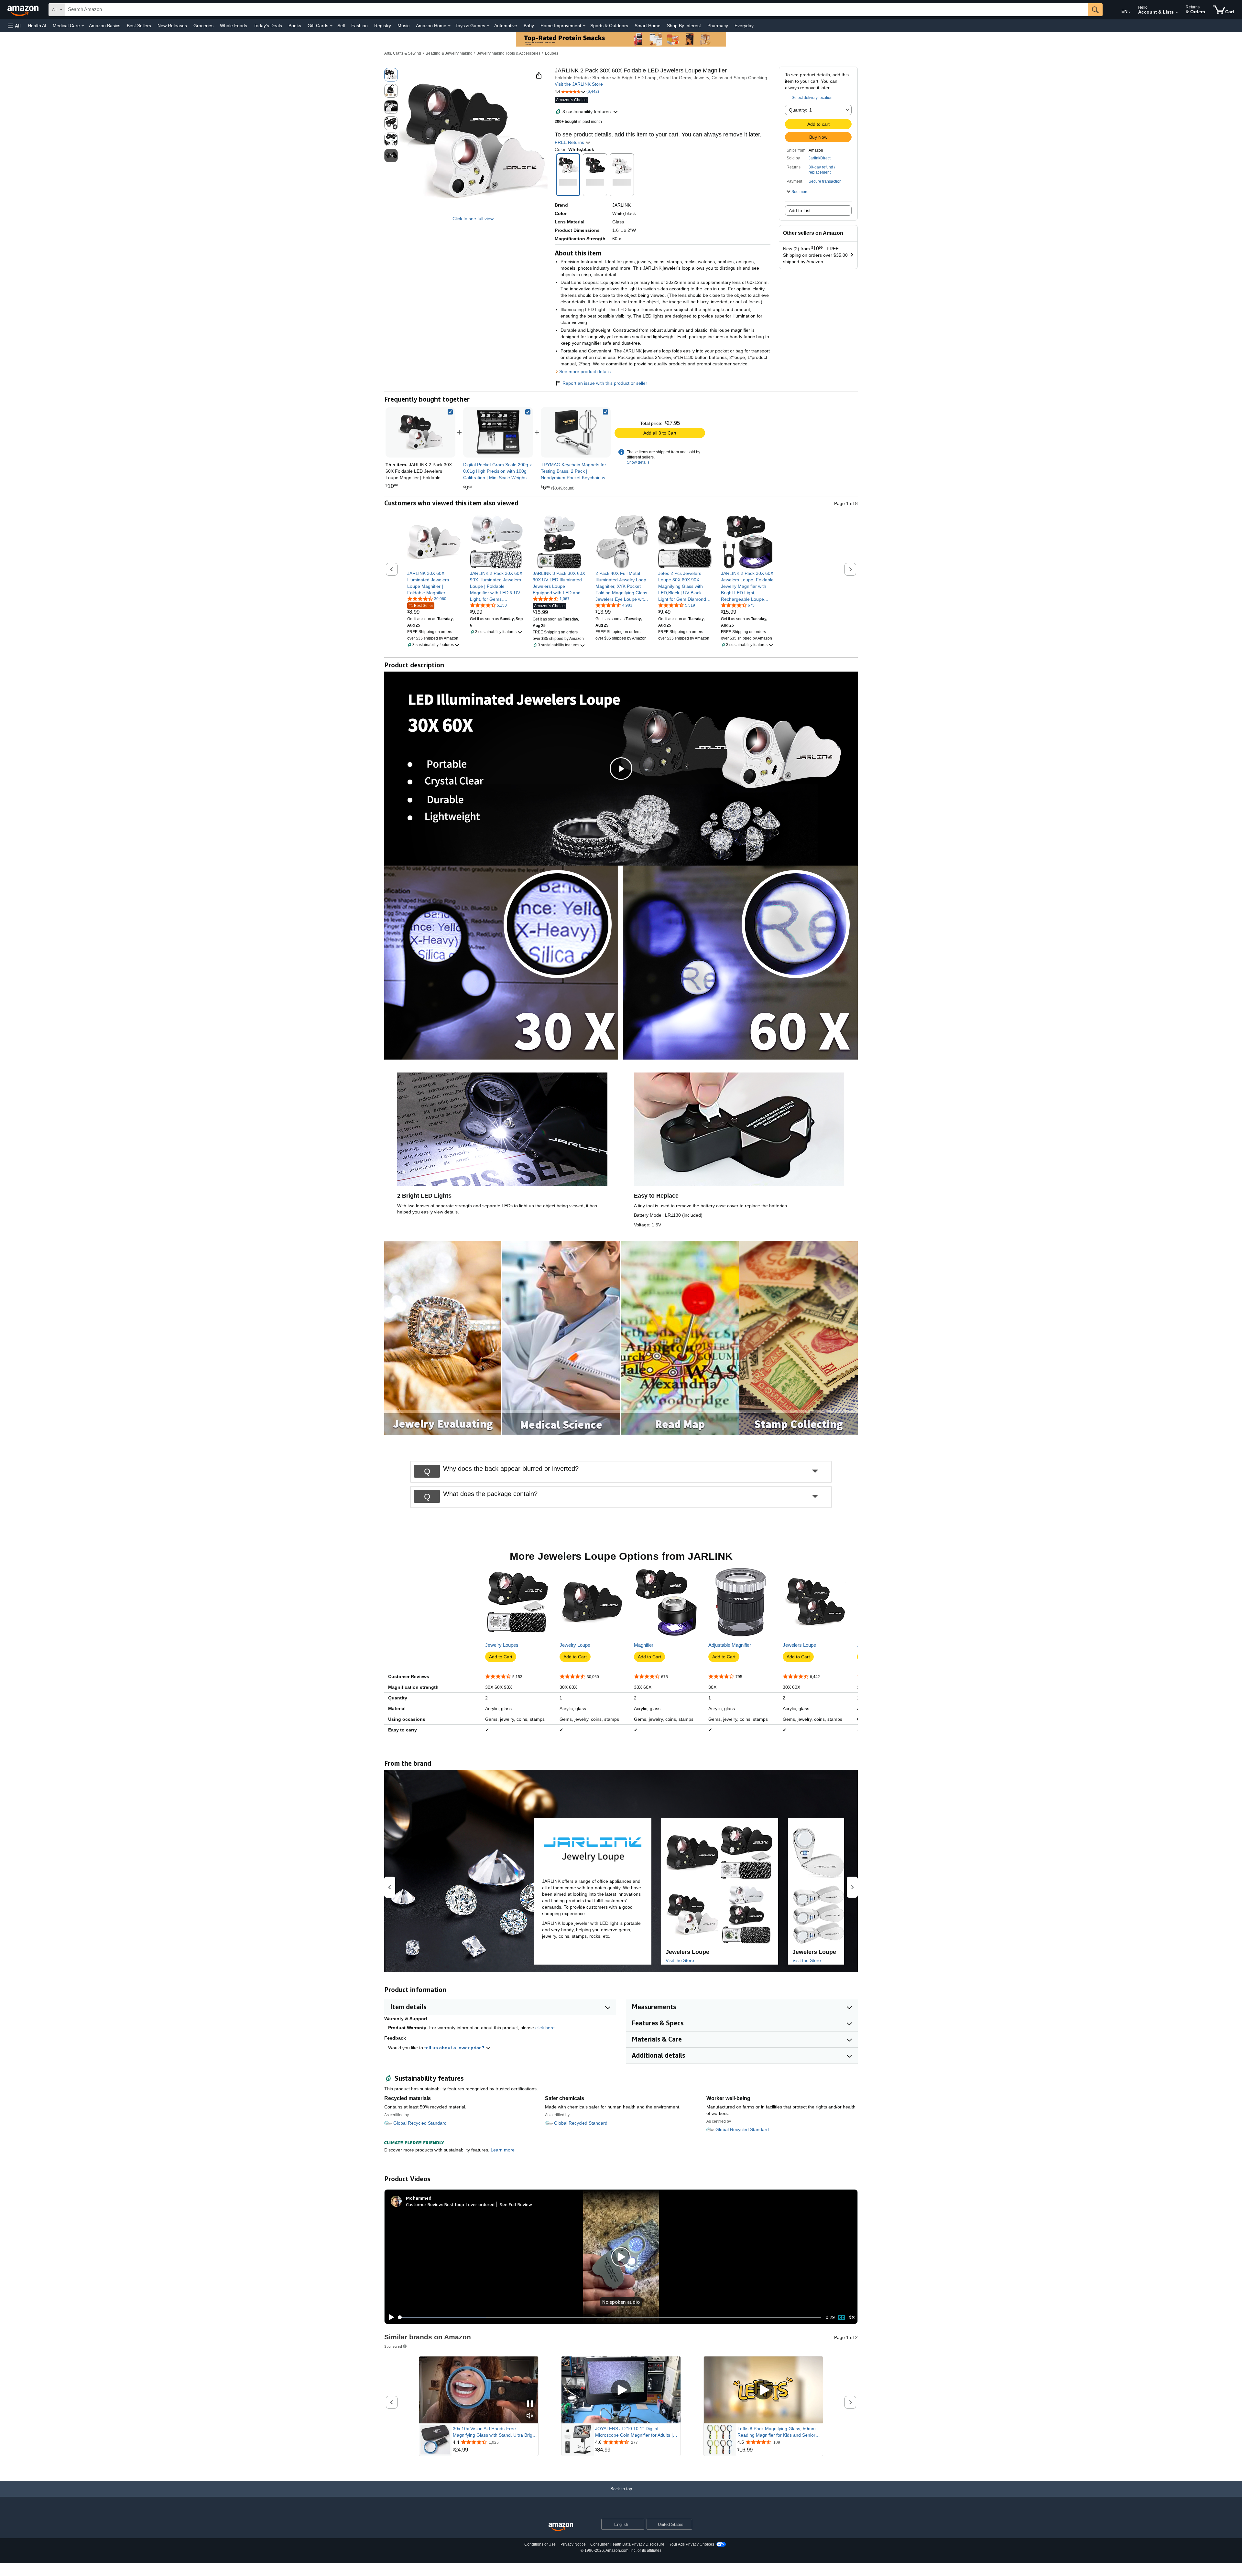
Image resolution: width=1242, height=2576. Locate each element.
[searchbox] (577, 10)
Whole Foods (234, 26)
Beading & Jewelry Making (449, 53)
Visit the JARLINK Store (579, 84)
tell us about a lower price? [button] (455, 2048)
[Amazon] (24, 10)
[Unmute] (852, 2317)
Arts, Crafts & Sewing (403, 53)
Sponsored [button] (393, 2346)
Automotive (506, 26)
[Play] (390, 2317)
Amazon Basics (105, 26)
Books (295, 26)
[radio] (391, 75)
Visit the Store (680, 1960)
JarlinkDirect (820, 158)
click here (545, 2028)
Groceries (203, 26)
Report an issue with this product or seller (605, 383)
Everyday (744, 26)
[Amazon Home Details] (449, 26)
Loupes (552, 53)
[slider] (610, 2317)
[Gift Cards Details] (331, 26)
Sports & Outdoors (609, 26)
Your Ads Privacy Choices (692, 2544)
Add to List (800, 210)
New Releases (172, 26)
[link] (498, 432)
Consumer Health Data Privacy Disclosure (627, 2544)
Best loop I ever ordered (469, 2204)
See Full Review (516, 2204)
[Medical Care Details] (83, 26)
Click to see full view (473, 219)
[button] (14, 26)
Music (403, 26)
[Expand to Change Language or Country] (1129, 12)
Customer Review (424, 2204)
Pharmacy (718, 26)
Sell (341, 26)
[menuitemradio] (842, 2317)
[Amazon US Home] (561, 2527)
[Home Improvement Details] (584, 26)
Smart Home (648, 26)
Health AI (37, 26)
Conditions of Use (540, 2544)
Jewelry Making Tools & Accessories (509, 53)
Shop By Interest (684, 26)
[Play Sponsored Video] (621, 2390)
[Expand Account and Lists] (1177, 13)
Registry (383, 26)
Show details (638, 462)
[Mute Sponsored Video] (530, 2416)
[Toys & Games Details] (488, 26)
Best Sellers (139, 26)
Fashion (360, 26)
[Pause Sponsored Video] (530, 2404)
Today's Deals (268, 26)
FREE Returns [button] (570, 142)
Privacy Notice (573, 2544)
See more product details (585, 372)
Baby (529, 26)
